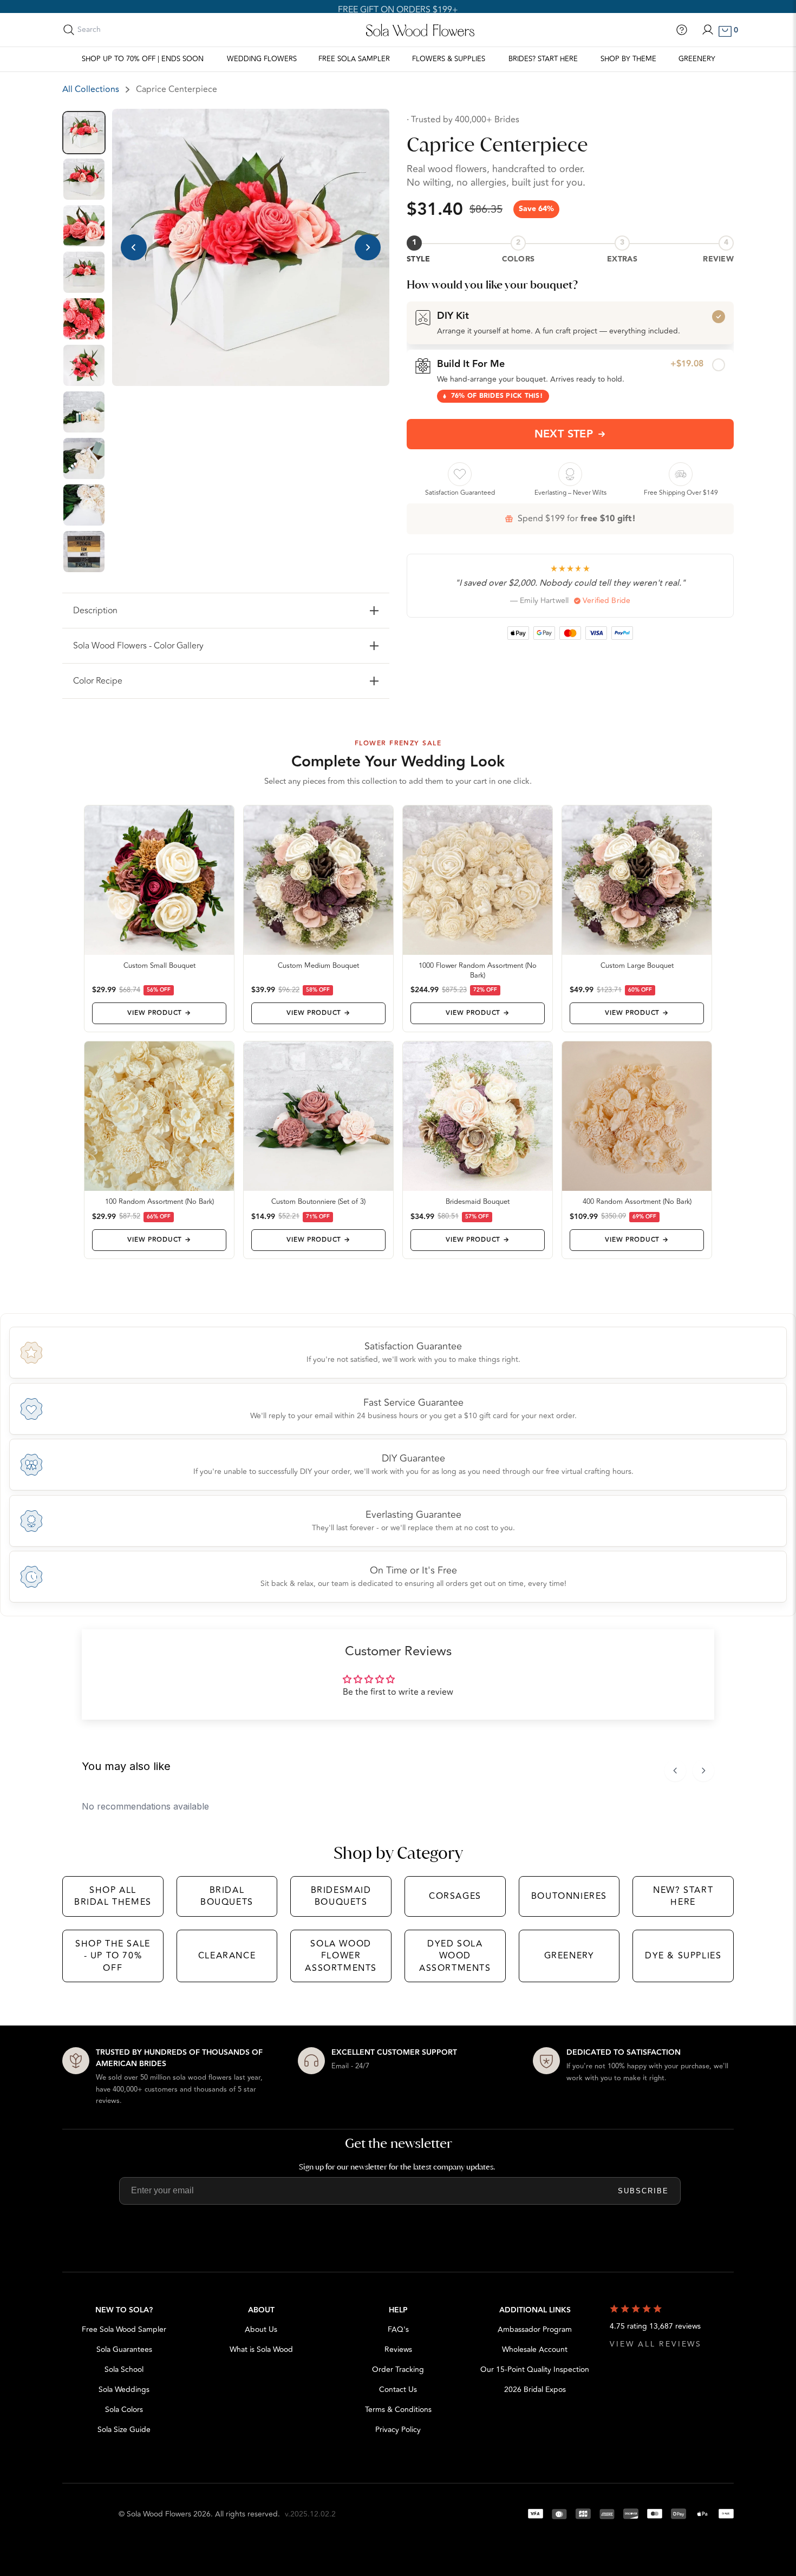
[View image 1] (84, 133)
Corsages (455, 1896)
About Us (261, 2329)
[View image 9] (84, 505)
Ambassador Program (535, 2329)
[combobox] (126, 30)
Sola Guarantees (124, 2349)
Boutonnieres (569, 1896)
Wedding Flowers (262, 59)
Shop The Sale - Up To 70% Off (113, 1956)
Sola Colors (124, 2410)
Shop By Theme (628, 59)
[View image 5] (84, 319)
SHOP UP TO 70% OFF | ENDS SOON (143, 59)
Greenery (697, 59)
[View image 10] (84, 552)
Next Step (564, 434)
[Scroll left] (675, 1771)
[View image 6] (84, 365)
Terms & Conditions (398, 2410)
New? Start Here (683, 1896)
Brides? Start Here (543, 59)
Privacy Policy (398, 2430)
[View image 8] (84, 458)
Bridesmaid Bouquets (341, 1896)
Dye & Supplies (683, 1956)
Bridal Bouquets (227, 1896)
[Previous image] (134, 247)
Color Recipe (98, 681)
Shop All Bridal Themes (113, 1896)
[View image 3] (84, 226)
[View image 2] (84, 179)
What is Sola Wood (261, 2349)
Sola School (124, 2369)
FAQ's (398, 2329)
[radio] (570, 323)
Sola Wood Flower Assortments (341, 1956)
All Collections (91, 89)
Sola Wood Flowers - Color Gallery (138, 646)
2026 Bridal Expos (535, 2390)
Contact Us (398, 2390)
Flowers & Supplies (449, 59)
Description (95, 611)
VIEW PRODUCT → (159, 1013)
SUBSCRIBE (643, 2191)
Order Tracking (398, 2369)
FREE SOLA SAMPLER (354, 59)
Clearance (227, 1956)
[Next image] (368, 247)
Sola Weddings (124, 2390)
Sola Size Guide (124, 2430)
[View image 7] (84, 412)
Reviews (398, 2349)
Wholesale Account (535, 2349)
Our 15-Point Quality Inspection (535, 2369)
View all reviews (656, 2344)
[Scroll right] (703, 1771)
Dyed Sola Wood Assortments (455, 1956)
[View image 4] (84, 272)
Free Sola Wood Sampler (124, 2329)
